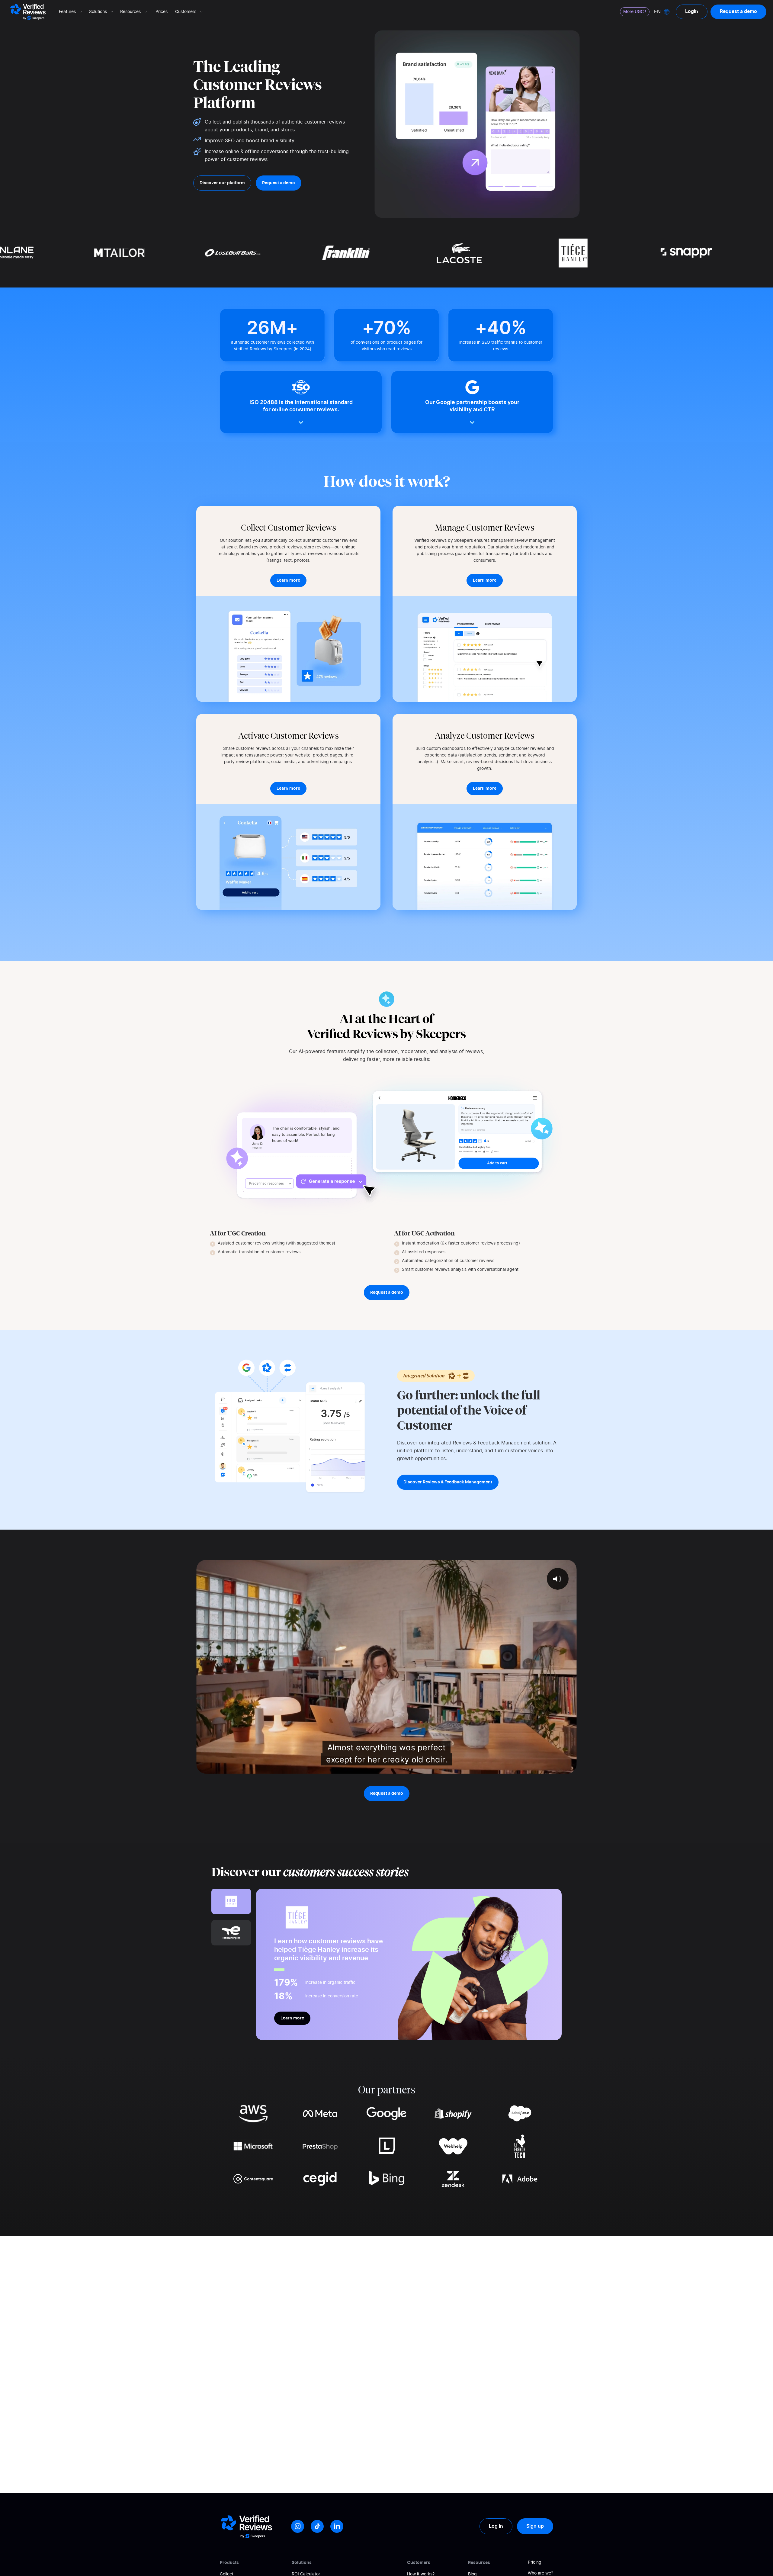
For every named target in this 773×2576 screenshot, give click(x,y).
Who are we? (540, 2573)
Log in (496, 2526)
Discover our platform (222, 183)
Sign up (535, 2526)
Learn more (292, 2018)
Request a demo (738, 11)
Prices (162, 12)
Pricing (535, 2562)
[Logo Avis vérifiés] (28, 12)
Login (692, 11)
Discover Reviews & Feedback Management (448, 1482)
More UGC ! (635, 12)
